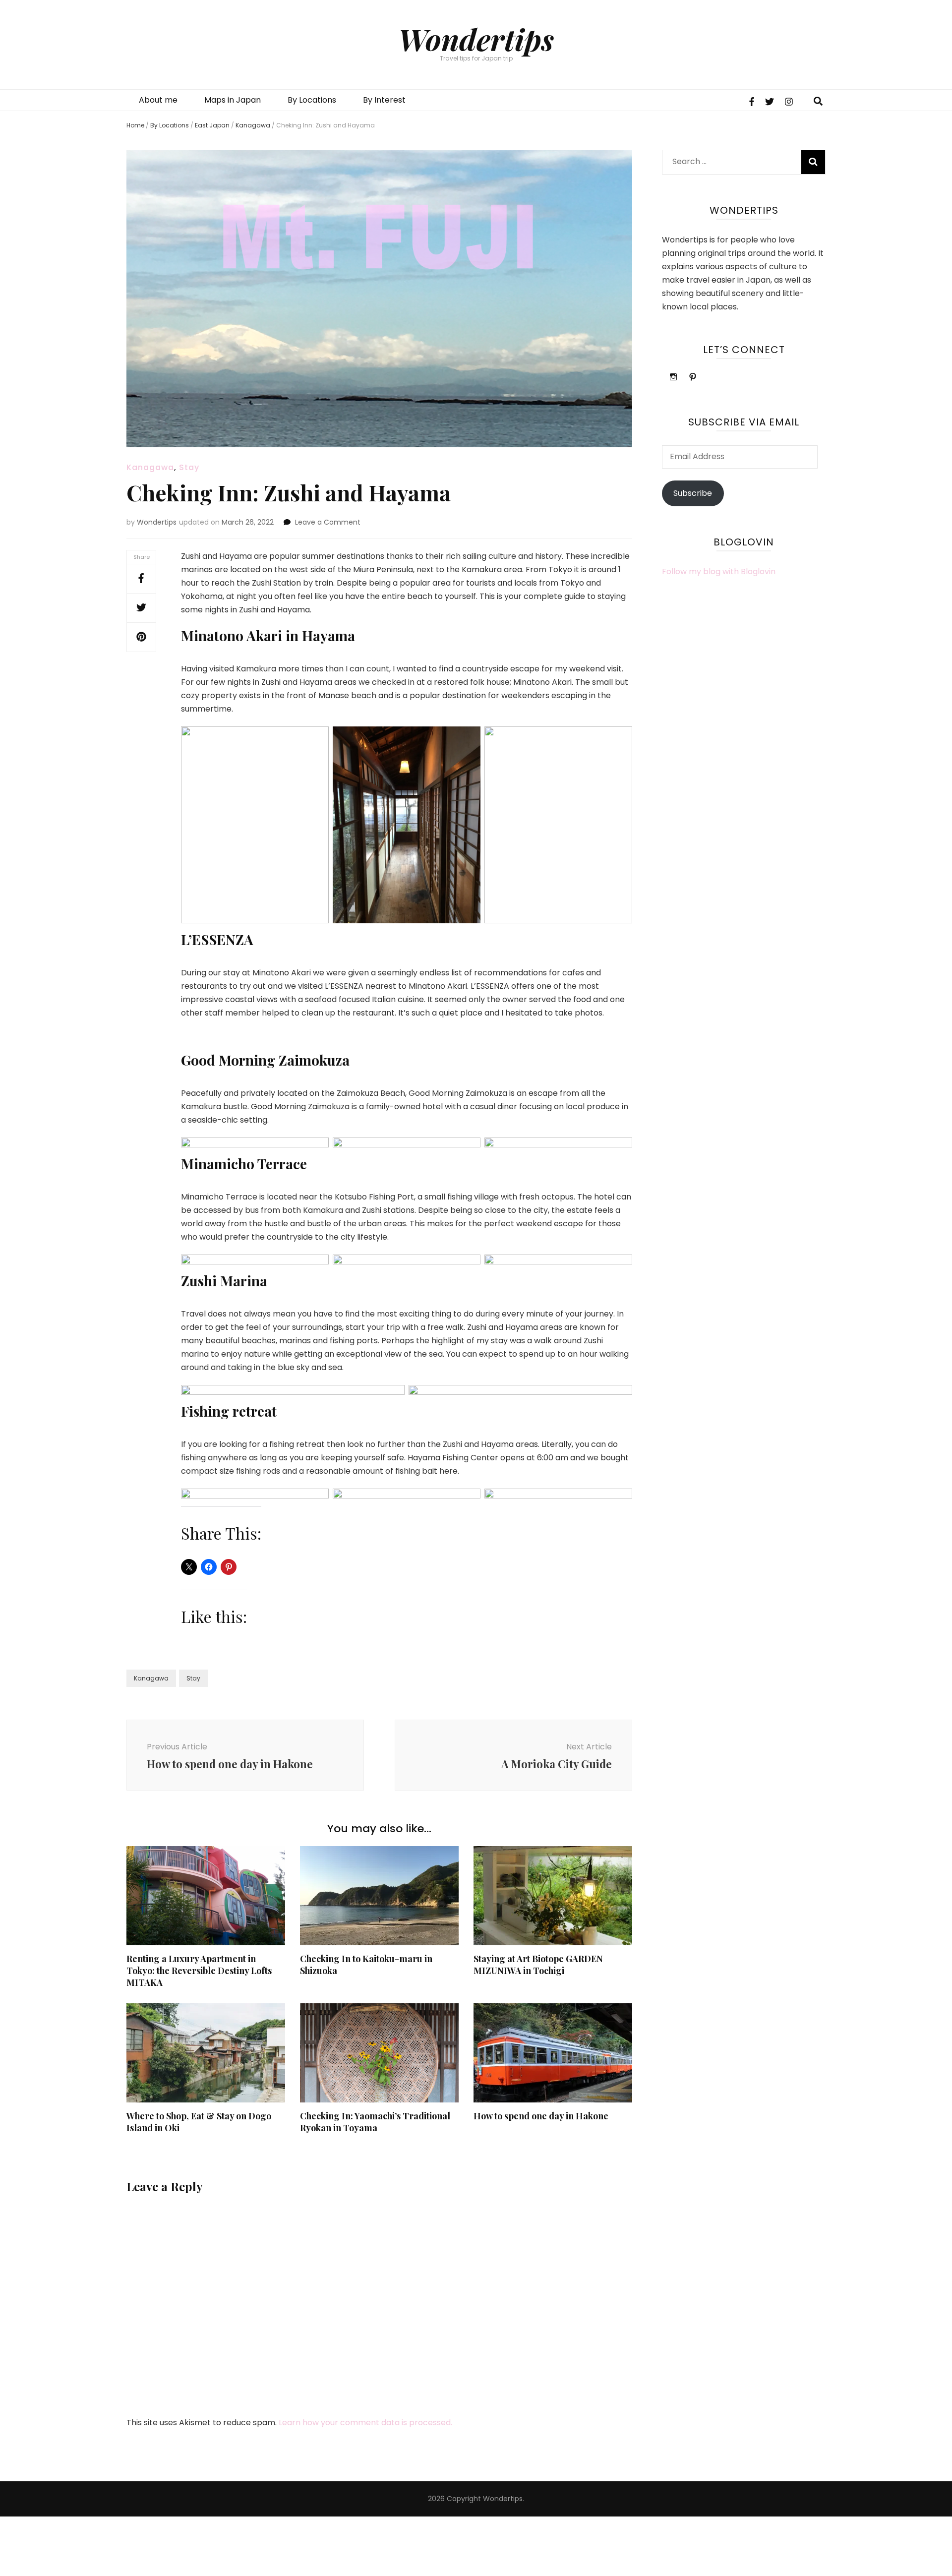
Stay (189, 467)
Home (135, 125)
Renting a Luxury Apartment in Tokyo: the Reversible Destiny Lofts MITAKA (199, 1971)
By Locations (312, 100)
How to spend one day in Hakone (541, 2116)
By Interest (384, 100)
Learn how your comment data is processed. (365, 2423)
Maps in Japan (233, 100)
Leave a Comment (328, 522)
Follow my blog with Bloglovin (719, 571)
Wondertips (476, 39)
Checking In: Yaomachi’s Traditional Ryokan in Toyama (375, 2122)
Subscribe (693, 493)
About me (158, 100)
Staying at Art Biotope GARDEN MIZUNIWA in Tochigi (538, 1965)
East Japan (212, 125)
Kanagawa (253, 125)
